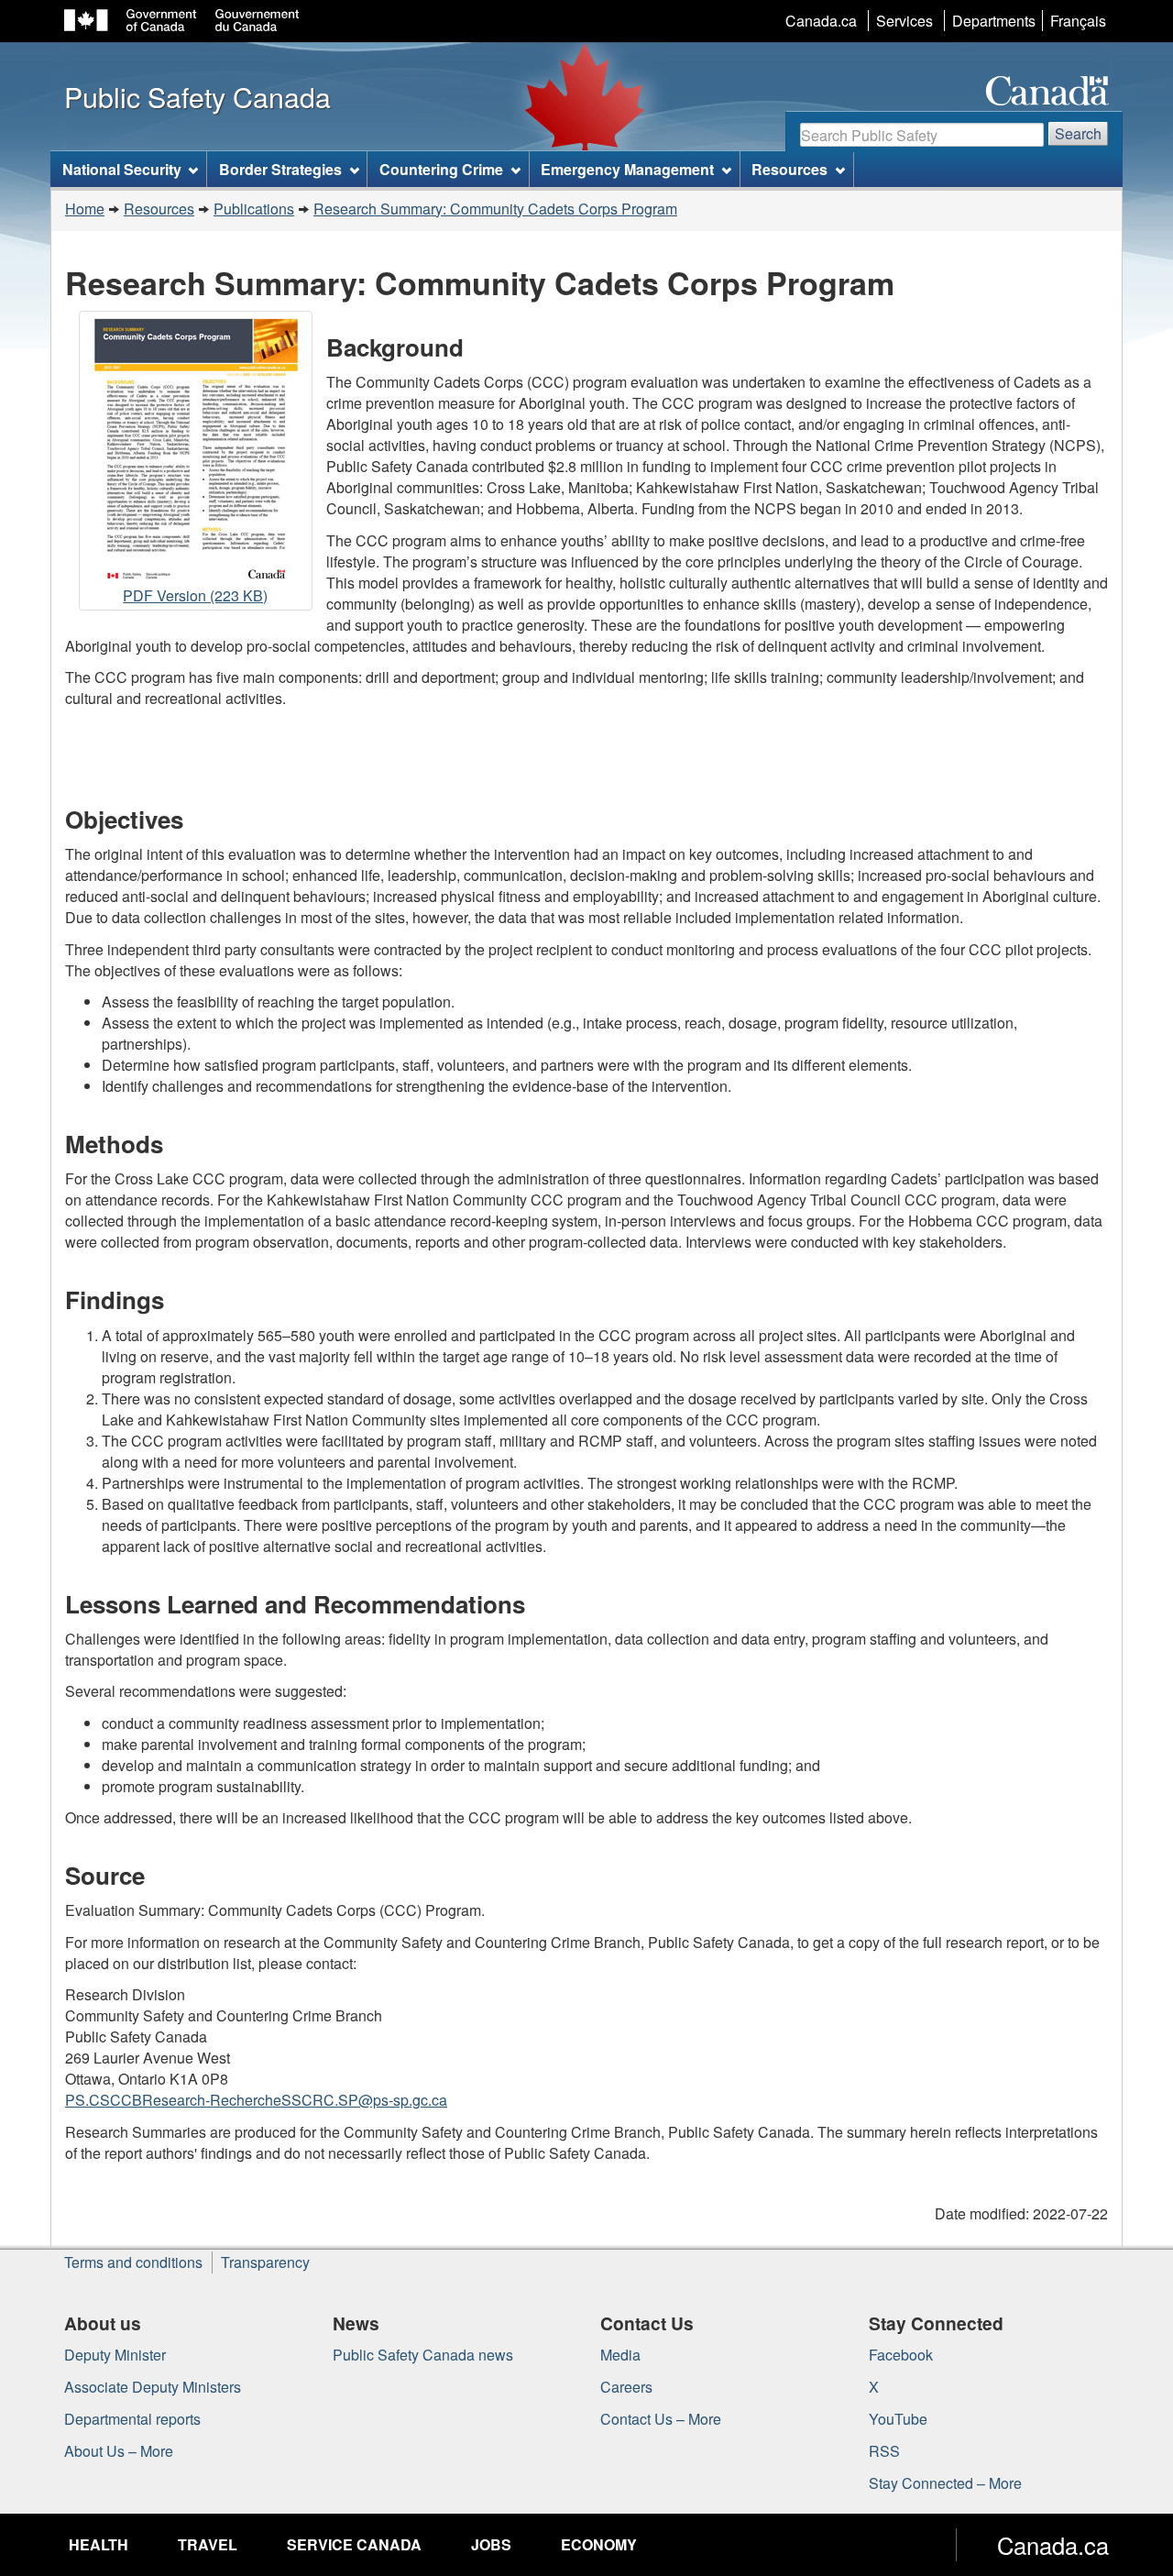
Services (904, 21)
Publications (254, 209)
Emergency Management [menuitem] (627, 169)
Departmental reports (132, 2419)
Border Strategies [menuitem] (280, 169)
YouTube (898, 2419)
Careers (626, 2387)
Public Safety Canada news (423, 2355)
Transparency (265, 2262)
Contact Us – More (661, 2419)
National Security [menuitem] (122, 169)
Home (85, 209)
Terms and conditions (133, 2262)
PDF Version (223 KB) (195, 598)
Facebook (901, 2355)
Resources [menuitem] (789, 169)
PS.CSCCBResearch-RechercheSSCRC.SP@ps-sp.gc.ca (256, 2100)
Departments (994, 21)
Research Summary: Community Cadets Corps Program (495, 209)
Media (620, 2355)
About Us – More (119, 2451)
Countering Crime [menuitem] (441, 169)
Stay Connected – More (945, 2483)
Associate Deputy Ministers (153, 2387)
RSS (884, 2451)
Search (1078, 133)
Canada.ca (821, 21)
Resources (159, 209)
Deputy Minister (115, 2355)
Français (1078, 21)
